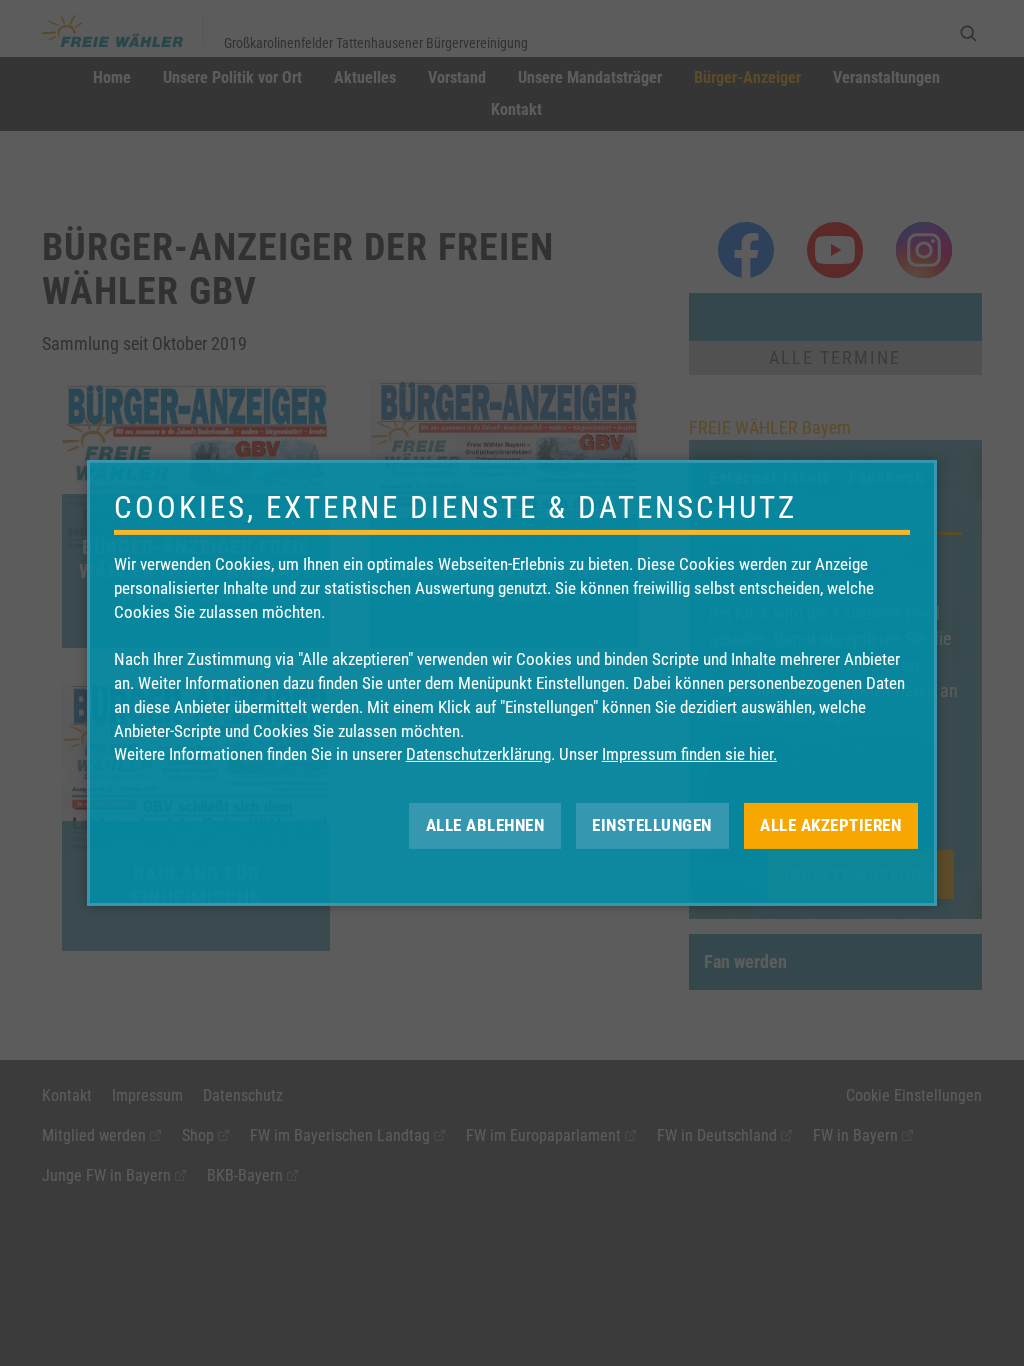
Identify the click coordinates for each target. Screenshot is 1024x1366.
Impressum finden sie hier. (689, 754)
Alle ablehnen (485, 825)
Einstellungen (652, 825)
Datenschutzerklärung (478, 754)
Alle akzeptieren (830, 825)
